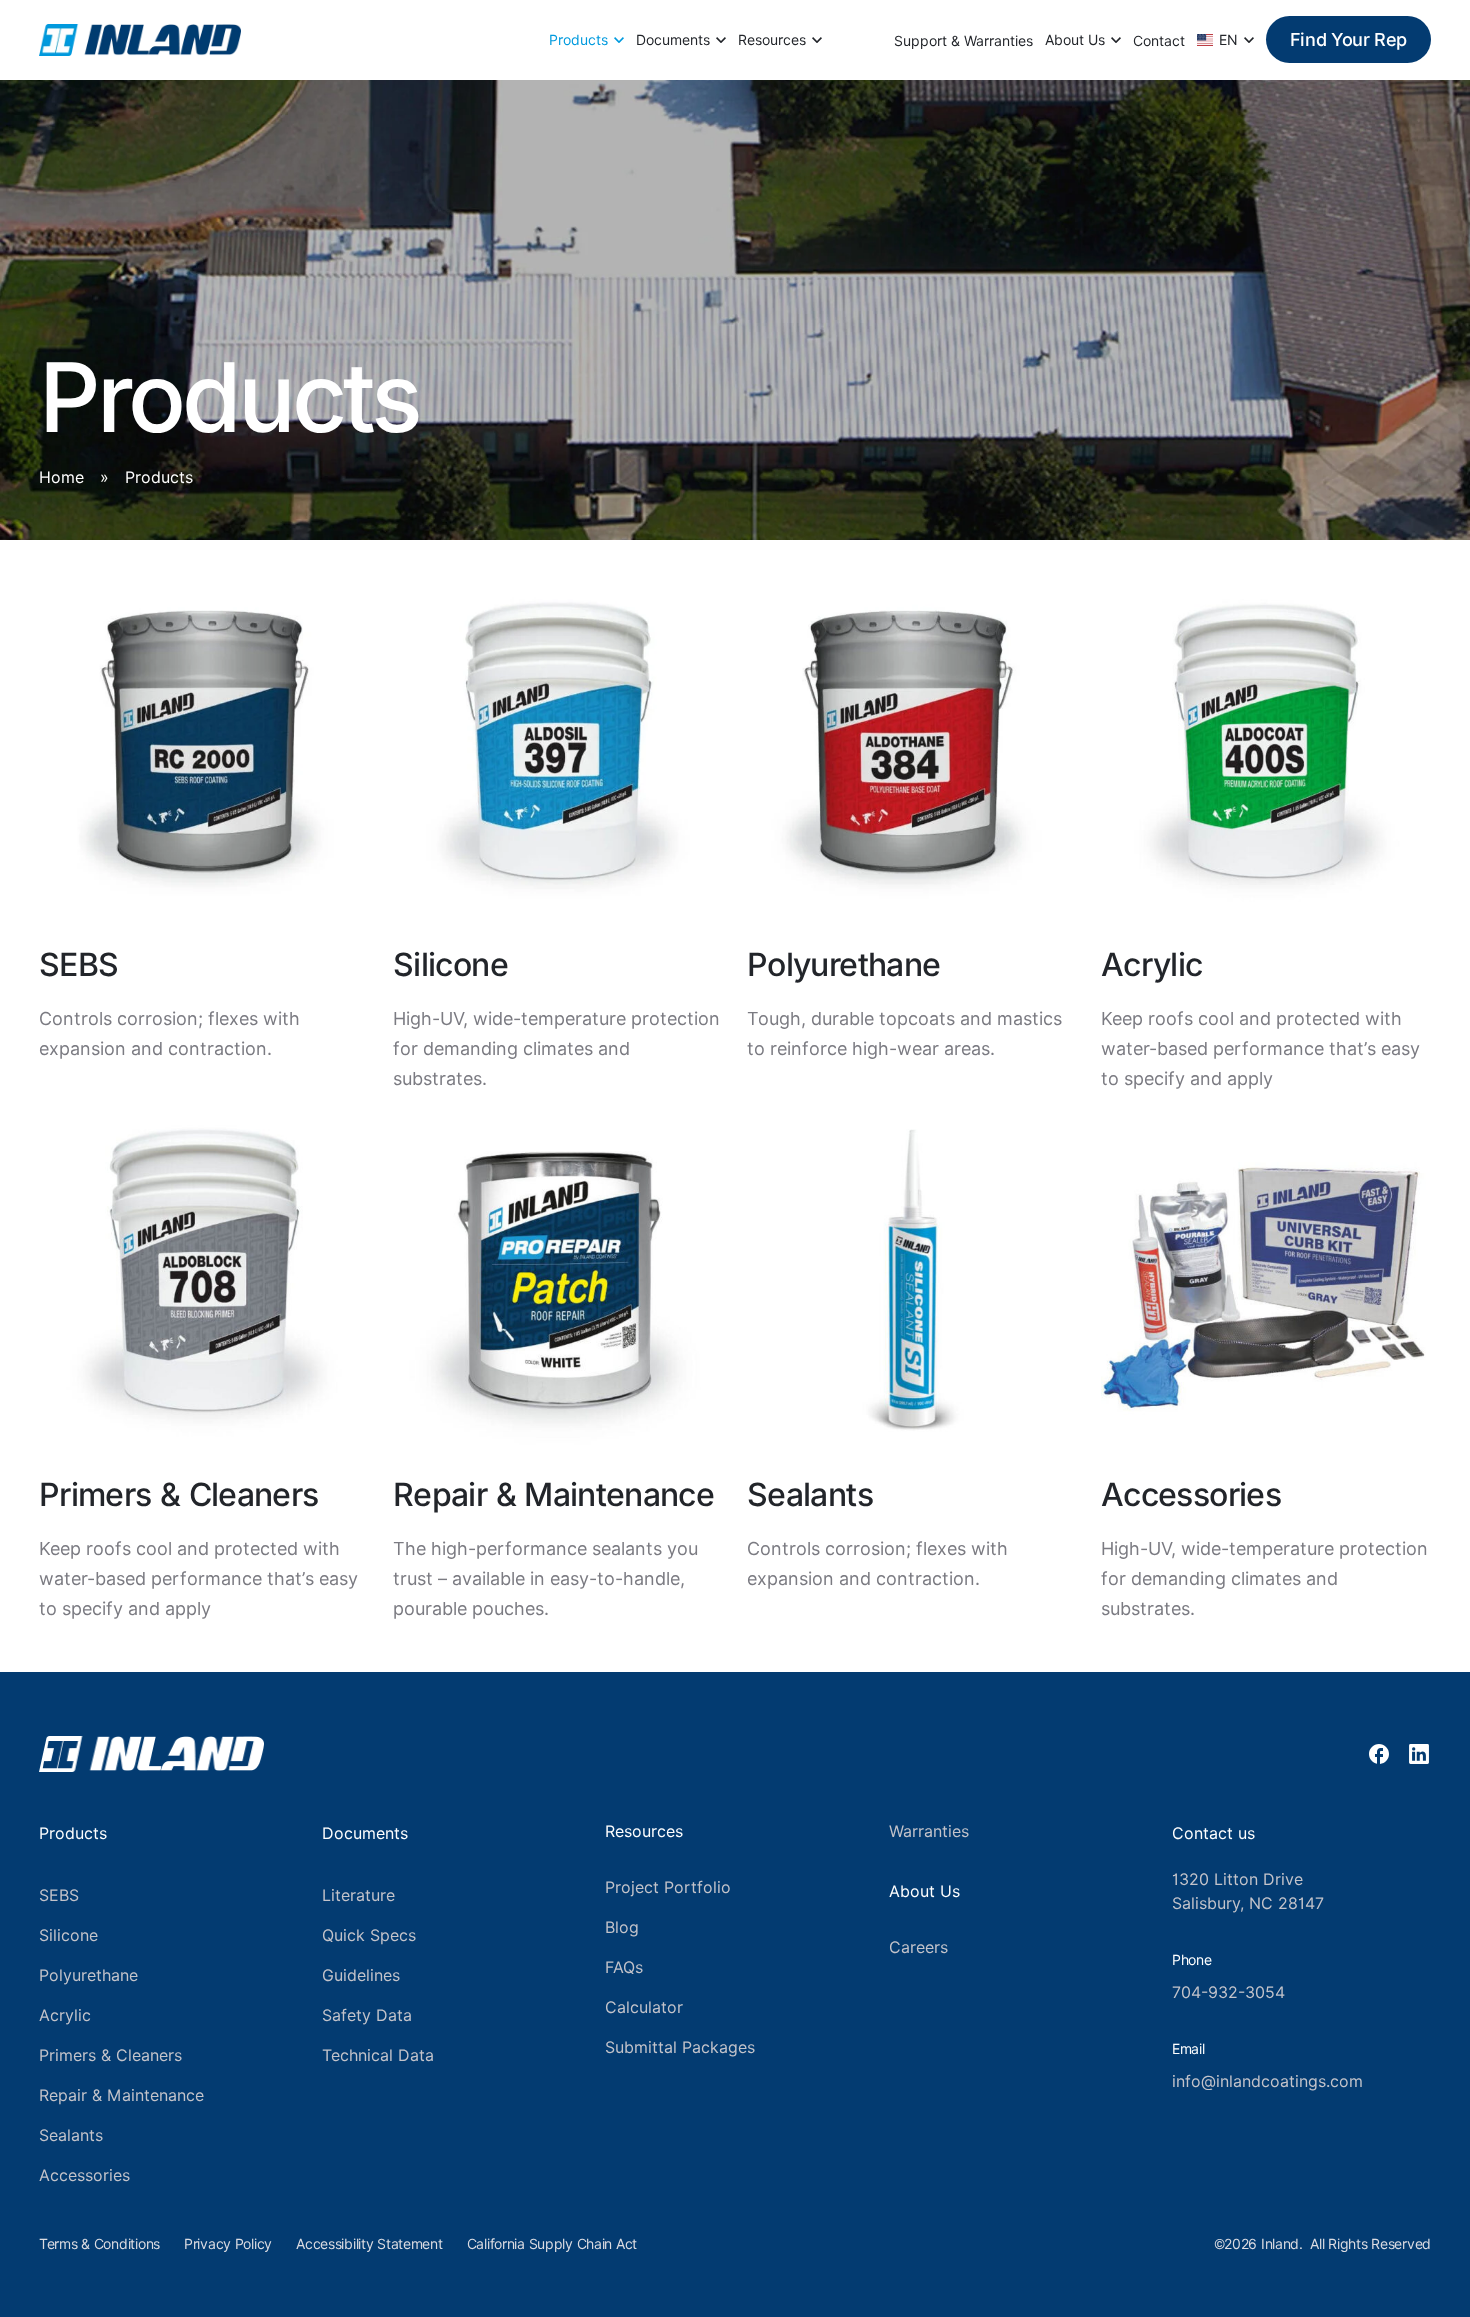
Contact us (1213, 1833)
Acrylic (65, 2015)
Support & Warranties (963, 41)
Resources (772, 40)
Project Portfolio (668, 1887)
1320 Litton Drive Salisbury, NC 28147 (1248, 1891)
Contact (1159, 41)
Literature (358, 1895)
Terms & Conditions (99, 2244)
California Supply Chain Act (552, 2244)
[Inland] (140, 40)
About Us (1075, 40)
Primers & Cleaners (110, 2055)
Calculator (644, 2007)
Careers (918, 1947)
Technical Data (378, 2055)
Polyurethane (88, 1975)
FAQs (624, 1967)
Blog (622, 1927)
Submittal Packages (680, 2047)
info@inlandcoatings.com (1267, 2081)
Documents (673, 40)
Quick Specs (369, 1935)
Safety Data (367, 2015)
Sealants (71, 2135)
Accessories (84, 2175)
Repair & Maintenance (121, 2095)
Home (61, 477)
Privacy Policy (228, 2244)
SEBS (59, 1895)
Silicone (68, 1935)
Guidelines (361, 1975)
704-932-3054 (1228, 1992)
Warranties (929, 1831)
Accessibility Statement (369, 2244)
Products (578, 40)
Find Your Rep (1348, 39)
